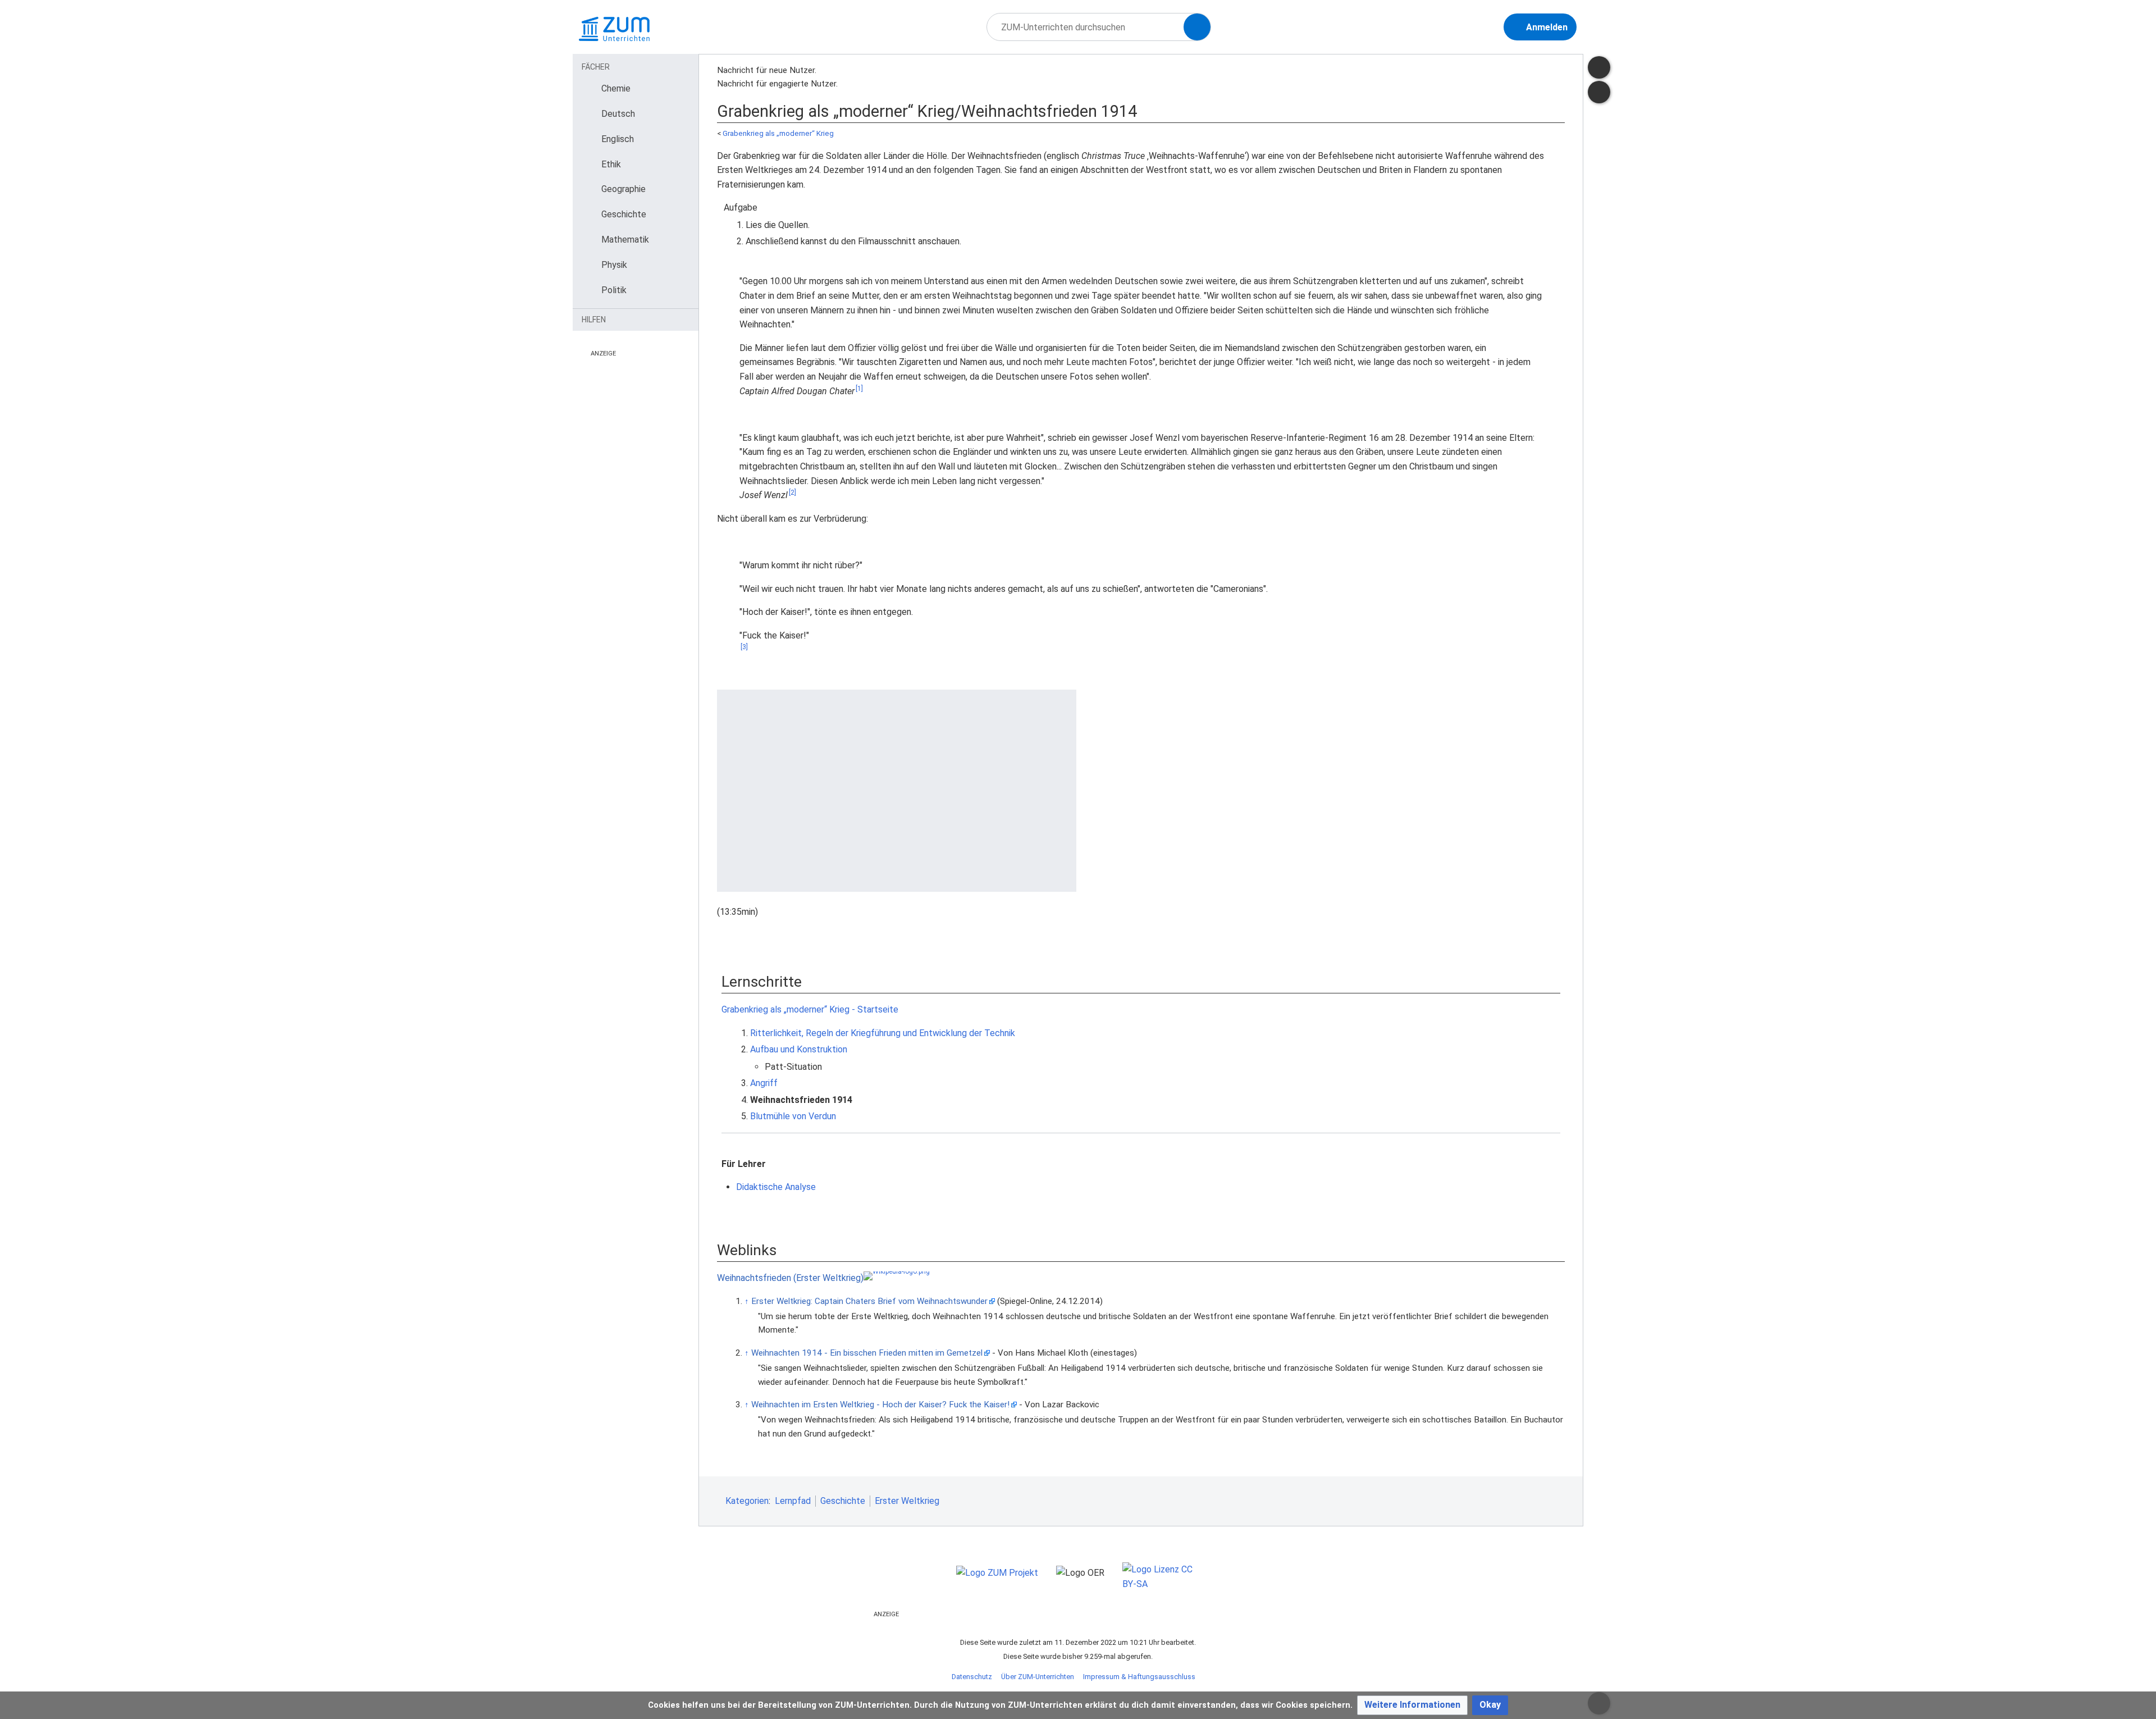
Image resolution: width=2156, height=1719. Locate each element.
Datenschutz (972, 1677)
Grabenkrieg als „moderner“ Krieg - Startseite (810, 1009)
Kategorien (747, 1501)
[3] (744, 647)
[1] (859, 389)
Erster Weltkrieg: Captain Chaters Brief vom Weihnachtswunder (869, 1301)
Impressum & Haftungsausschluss (1139, 1677)
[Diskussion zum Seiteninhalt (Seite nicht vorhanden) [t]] (1599, 67)
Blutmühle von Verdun (793, 1116)
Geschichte (843, 1501)
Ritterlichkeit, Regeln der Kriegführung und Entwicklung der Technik (883, 1033)
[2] (792, 493)
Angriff (764, 1083)
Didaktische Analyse (776, 1187)
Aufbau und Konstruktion (799, 1049)
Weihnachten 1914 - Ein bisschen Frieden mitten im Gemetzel (867, 1353)
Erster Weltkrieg (907, 1501)
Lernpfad (793, 1501)
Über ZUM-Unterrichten (1038, 1677)
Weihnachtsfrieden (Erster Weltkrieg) (790, 1278)
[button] (1412, 1705)
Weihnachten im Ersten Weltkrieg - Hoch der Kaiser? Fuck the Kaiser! (880, 1405)
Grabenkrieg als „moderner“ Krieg (778, 133)
